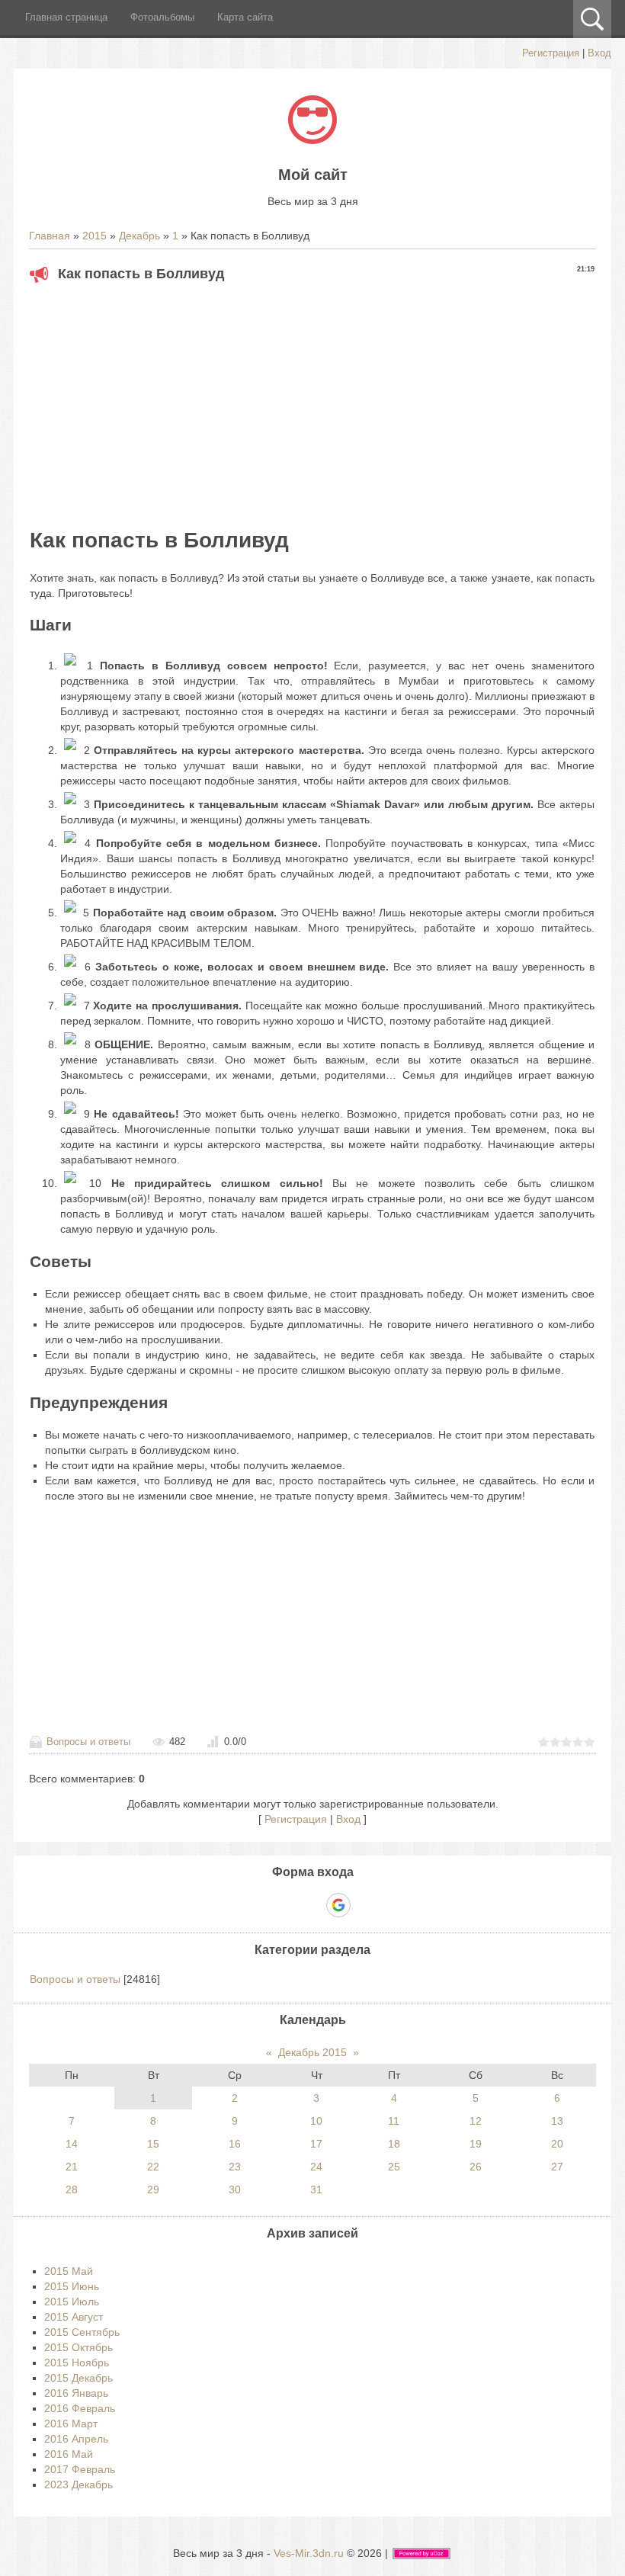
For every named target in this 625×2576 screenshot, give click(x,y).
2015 (95, 236)
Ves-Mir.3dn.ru (309, 2553)
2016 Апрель (76, 2439)
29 (153, 2189)
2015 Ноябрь (77, 2363)
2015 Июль (72, 2302)
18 (394, 2144)
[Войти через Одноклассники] (365, 1905)
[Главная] (312, 140)
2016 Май (69, 2454)
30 (235, 2189)
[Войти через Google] (338, 1905)
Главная (50, 236)
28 (72, 2189)
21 (72, 2167)
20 (557, 2144)
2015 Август (74, 2317)
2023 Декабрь (79, 2485)
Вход (599, 53)
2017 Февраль (80, 2469)
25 (394, 2167)
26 (476, 2167)
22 (153, 2167)
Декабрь (139, 236)
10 (316, 2121)
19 (476, 2144)
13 (557, 2121)
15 (153, 2144)
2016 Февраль (80, 2408)
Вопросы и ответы (88, 1742)
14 (72, 2144)
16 (235, 2144)
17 (316, 2144)
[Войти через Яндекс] (312, 1905)
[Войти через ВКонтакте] (286, 1905)
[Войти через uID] (260, 1905)
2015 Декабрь (79, 2378)
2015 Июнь (72, 2286)
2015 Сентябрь (82, 2332)
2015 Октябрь (79, 2347)
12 (476, 2121)
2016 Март (71, 2424)
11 (394, 2121)
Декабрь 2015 (312, 2052)
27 (557, 2167)
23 (235, 2167)
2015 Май (69, 2271)
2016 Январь (76, 2393)
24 (316, 2167)
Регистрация (551, 53)
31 (316, 2189)
